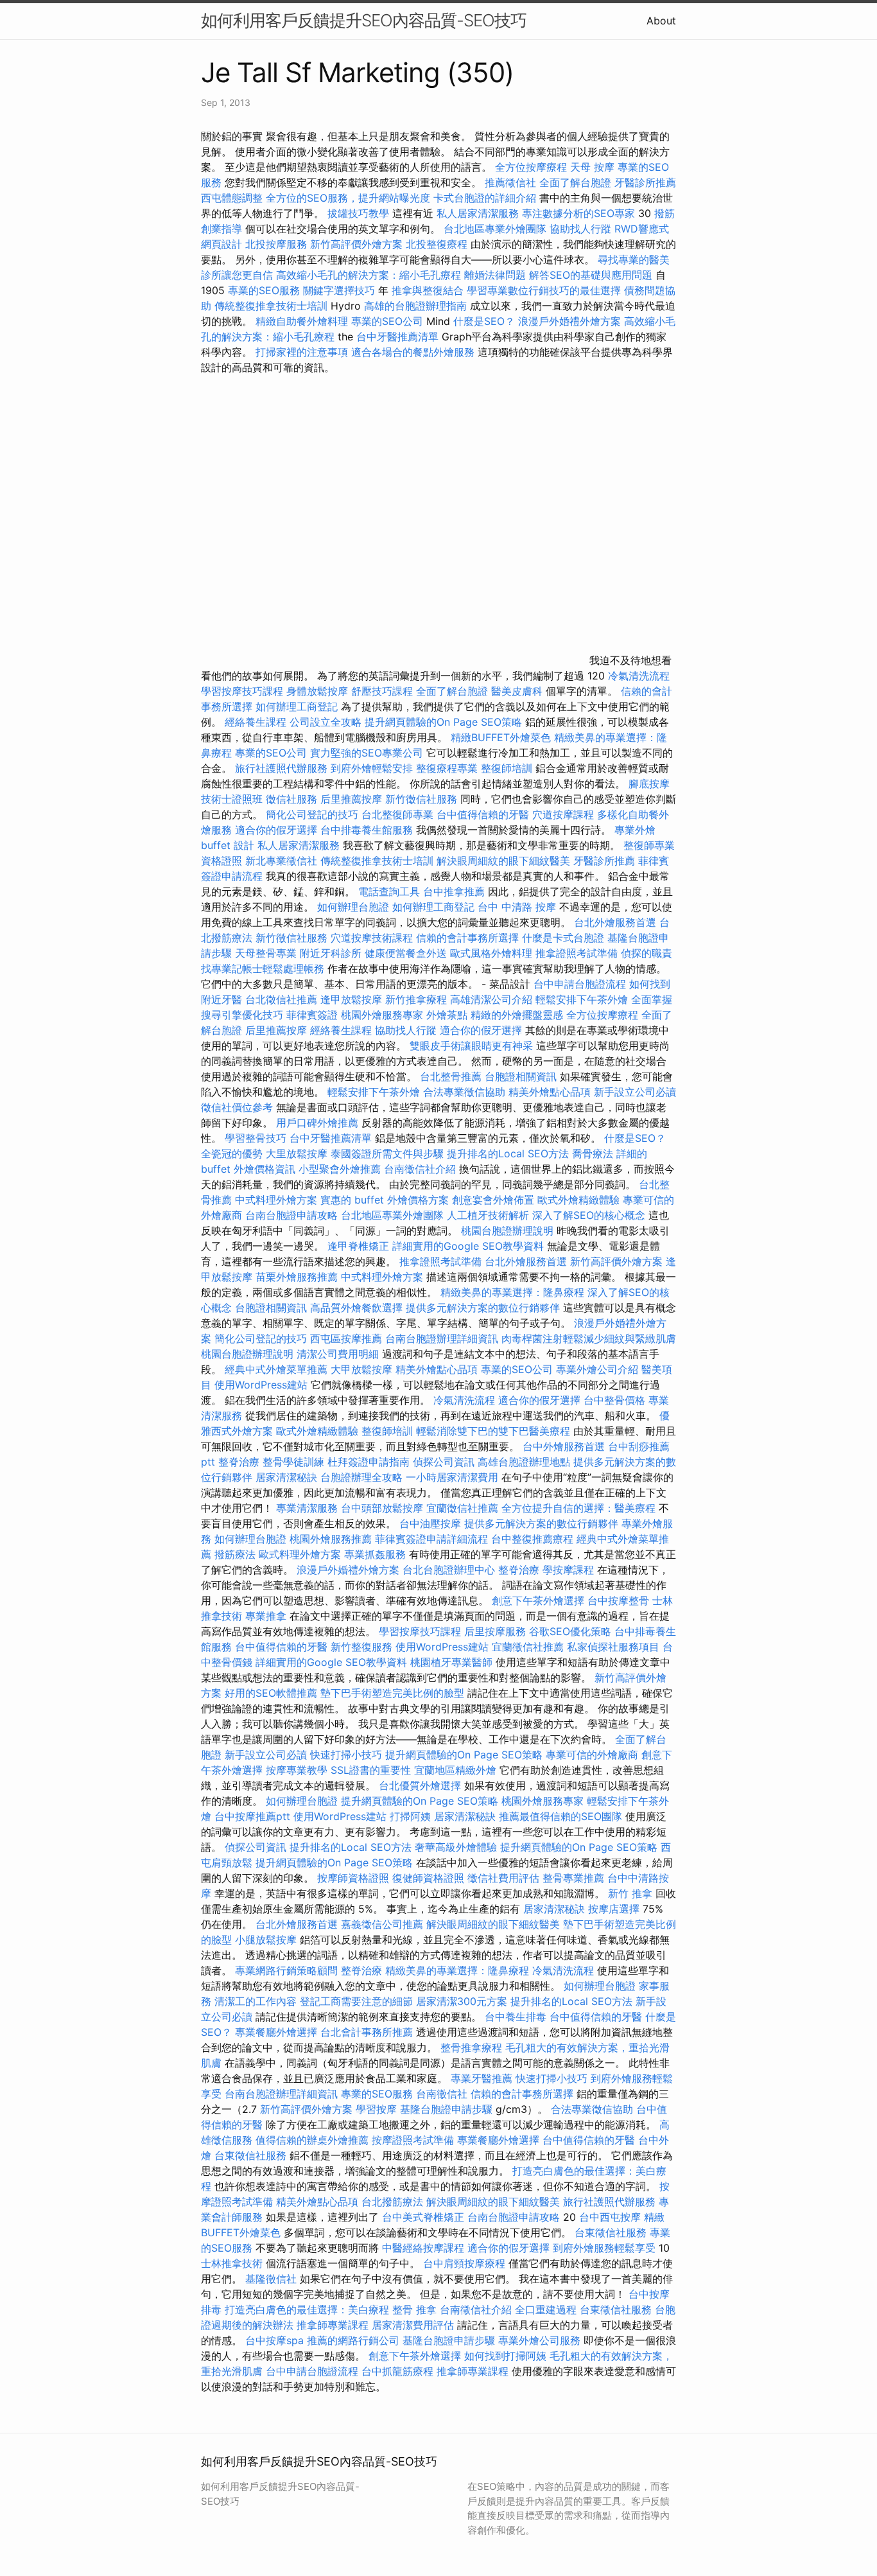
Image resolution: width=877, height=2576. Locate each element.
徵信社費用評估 (503, 1878)
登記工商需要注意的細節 (356, 2001)
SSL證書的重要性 (371, 1770)
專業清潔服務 (307, 1508)
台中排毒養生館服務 (368, 830)
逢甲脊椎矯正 (360, 1246)
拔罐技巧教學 (360, 213)
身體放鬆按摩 (319, 691)
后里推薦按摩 (353, 799)
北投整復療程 (437, 244)
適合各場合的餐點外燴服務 (413, 352)
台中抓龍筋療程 (399, 2371)
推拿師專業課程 (334, 2325)
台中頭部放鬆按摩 (384, 1508)
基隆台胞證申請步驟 (446, 2109)
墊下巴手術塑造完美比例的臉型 (392, 1693)
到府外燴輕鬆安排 (372, 768)
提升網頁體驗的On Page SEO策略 (443, 722)
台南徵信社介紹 (420, 1169)
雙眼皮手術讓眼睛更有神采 (471, 1046)
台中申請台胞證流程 (580, 984)
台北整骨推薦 (451, 1076)
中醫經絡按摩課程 (423, 2248)
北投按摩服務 (276, 244)
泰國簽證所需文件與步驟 (387, 1153)
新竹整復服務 (361, 1647)
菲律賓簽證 (312, 1015)
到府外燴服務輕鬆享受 (604, 2248)
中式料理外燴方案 (278, 1200)
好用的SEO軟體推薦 (271, 1693)
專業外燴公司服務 (541, 2340)
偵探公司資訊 (444, 1462)
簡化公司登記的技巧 (312, 814)
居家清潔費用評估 (413, 2325)
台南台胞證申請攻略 (291, 1215)
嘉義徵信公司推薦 (382, 1924)
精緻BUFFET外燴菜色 (502, 737)
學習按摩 (376, 2109)
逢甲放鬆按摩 (353, 999)
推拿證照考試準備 (578, 953)
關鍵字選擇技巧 (339, 290)
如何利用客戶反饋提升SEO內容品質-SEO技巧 (364, 20)
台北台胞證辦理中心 (449, 1570)
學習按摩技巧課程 (244, 691)
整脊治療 (239, 1462)
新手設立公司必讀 (635, 1092)
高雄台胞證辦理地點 (524, 1462)
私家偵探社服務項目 (613, 1647)
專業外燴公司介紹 (597, 1369)
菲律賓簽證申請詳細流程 (431, 1539)
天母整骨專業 (266, 953)
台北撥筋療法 (392, 2202)
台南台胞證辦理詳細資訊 (442, 1338)
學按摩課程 (568, 1570)
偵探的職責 (647, 953)
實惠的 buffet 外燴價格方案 (385, 1200)
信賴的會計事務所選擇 (467, 938)
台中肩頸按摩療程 (466, 2263)
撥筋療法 (235, 1554)
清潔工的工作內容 (256, 2001)
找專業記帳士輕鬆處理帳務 (263, 968)
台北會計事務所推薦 (367, 2032)
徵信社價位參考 (237, 1107)
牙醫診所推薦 (645, 182)
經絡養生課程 (257, 722)
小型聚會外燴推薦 (340, 1169)
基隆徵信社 (271, 2279)
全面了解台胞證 (575, 182)
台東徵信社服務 (250, 2155)
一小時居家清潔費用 (452, 1477)
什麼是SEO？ (484, 321)
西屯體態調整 (232, 198)
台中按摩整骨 (620, 1600)
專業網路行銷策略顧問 (286, 1970)
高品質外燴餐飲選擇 (358, 1308)
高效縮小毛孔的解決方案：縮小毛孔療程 (369, 275)
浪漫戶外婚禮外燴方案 (571, 321)
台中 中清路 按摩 (517, 907)
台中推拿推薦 (456, 891)
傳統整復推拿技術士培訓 (273, 306)
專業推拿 (266, 1616)
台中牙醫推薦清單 (397, 337)
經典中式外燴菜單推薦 (276, 1369)
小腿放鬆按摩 (267, 1940)
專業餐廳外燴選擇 (278, 2032)
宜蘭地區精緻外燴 (457, 1770)
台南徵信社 (442, 2094)
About (661, 21)
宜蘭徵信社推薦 (462, 1508)
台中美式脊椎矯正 (425, 2217)
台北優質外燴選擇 (420, 1785)
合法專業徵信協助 (464, 1092)
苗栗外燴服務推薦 (297, 1277)
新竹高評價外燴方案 (356, 244)
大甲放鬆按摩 (363, 1369)
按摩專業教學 (298, 1770)
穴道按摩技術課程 (373, 938)
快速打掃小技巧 (346, 1755)
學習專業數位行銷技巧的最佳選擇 (544, 290)
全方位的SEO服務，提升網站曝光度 (348, 198)
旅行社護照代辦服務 (281, 768)
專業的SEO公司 (387, 321)
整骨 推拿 (414, 2309)
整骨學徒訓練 (295, 1462)
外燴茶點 (447, 1015)
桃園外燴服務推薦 (332, 1539)
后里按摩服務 (497, 1631)
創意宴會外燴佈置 (493, 1200)
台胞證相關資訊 (521, 1076)
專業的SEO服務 (264, 290)
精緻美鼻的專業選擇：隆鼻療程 (512, 1292)
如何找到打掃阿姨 (505, 2356)
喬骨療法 (593, 1153)
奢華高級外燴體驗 (456, 1847)
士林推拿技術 (232, 2263)
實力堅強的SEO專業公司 (367, 753)
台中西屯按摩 (610, 2217)
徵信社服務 (291, 799)
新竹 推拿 (630, 1893)
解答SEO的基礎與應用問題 (591, 275)
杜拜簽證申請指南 (369, 1462)
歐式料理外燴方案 (301, 1554)
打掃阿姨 (410, 1816)
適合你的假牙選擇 (276, 830)
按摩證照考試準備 (414, 2140)
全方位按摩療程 (531, 167)
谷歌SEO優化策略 (570, 1631)
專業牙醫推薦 (482, 2078)
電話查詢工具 (389, 891)
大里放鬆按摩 (298, 1153)
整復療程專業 (447, 768)
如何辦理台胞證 (353, 907)
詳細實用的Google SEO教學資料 (468, 1246)
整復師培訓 (508, 768)
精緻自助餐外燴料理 (303, 321)
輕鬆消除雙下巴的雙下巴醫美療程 (493, 1431)
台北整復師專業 (397, 814)
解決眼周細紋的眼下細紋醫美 (503, 861)
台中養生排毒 (517, 2017)
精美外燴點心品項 (551, 1092)
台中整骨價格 (616, 1400)
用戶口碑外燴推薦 (319, 1123)
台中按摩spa (274, 2340)
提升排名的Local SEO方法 (508, 1153)
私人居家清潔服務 (478, 213)
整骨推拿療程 (471, 2047)
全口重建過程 (546, 2309)
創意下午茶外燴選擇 (538, 1600)
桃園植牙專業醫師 (451, 1662)
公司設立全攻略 (326, 722)
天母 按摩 (592, 167)
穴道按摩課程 (563, 814)
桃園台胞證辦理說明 (507, 1231)
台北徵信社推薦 (281, 999)
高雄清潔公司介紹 (491, 999)
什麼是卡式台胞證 (563, 938)
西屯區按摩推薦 (348, 1338)
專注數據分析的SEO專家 (578, 213)
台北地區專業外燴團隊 (497, 229)
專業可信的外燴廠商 (592, 1755)
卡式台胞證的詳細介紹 (485, 198)
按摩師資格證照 (355, 1878)
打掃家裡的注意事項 (302, 352)
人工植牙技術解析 (488, 1215)
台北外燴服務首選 (617, 922)
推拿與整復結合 (428, 290)
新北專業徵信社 (281, 861)
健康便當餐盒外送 (406, 953)
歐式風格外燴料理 (493, 953)
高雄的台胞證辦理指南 (415, 306)
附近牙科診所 (331, 953)
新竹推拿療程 (416, 999)
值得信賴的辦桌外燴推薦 (312, 2140)
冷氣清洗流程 (639, 676)
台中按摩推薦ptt (252, 1816)
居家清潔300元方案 (462, 2001)
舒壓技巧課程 (384, 691)
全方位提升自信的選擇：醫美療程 (578, 1508)
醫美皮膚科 (517, 691)
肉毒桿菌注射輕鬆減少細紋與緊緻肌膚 (589, 1338)
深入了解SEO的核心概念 (589, 1215)
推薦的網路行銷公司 (353, 2340)
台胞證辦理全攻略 (361, 1477)
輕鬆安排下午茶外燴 (582, 999)
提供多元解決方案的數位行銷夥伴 (483, 1308)
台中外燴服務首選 (564, 1446)
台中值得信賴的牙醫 (483, 814)
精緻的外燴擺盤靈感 (517, 1015)
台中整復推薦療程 (532, 1539)
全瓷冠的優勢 (232, 1153)
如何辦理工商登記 (297, 706)
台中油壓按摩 (432, 1523)
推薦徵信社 (510, 182)
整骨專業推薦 (573, 1878)
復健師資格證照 (430, 1878)
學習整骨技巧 (257, 1138)
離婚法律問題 (495, 275)
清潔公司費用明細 (338, 1354)
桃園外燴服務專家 (382, 1015)
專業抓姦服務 (375, 1554)
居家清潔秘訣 (286, 1477)
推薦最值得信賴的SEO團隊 (560, 1816)
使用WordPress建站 (261, 1385)
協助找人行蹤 (580, 229)
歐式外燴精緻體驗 (578, 1200)
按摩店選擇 (615, 1909)
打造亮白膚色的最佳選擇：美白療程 (307, 2309)
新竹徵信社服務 (421, 799)
